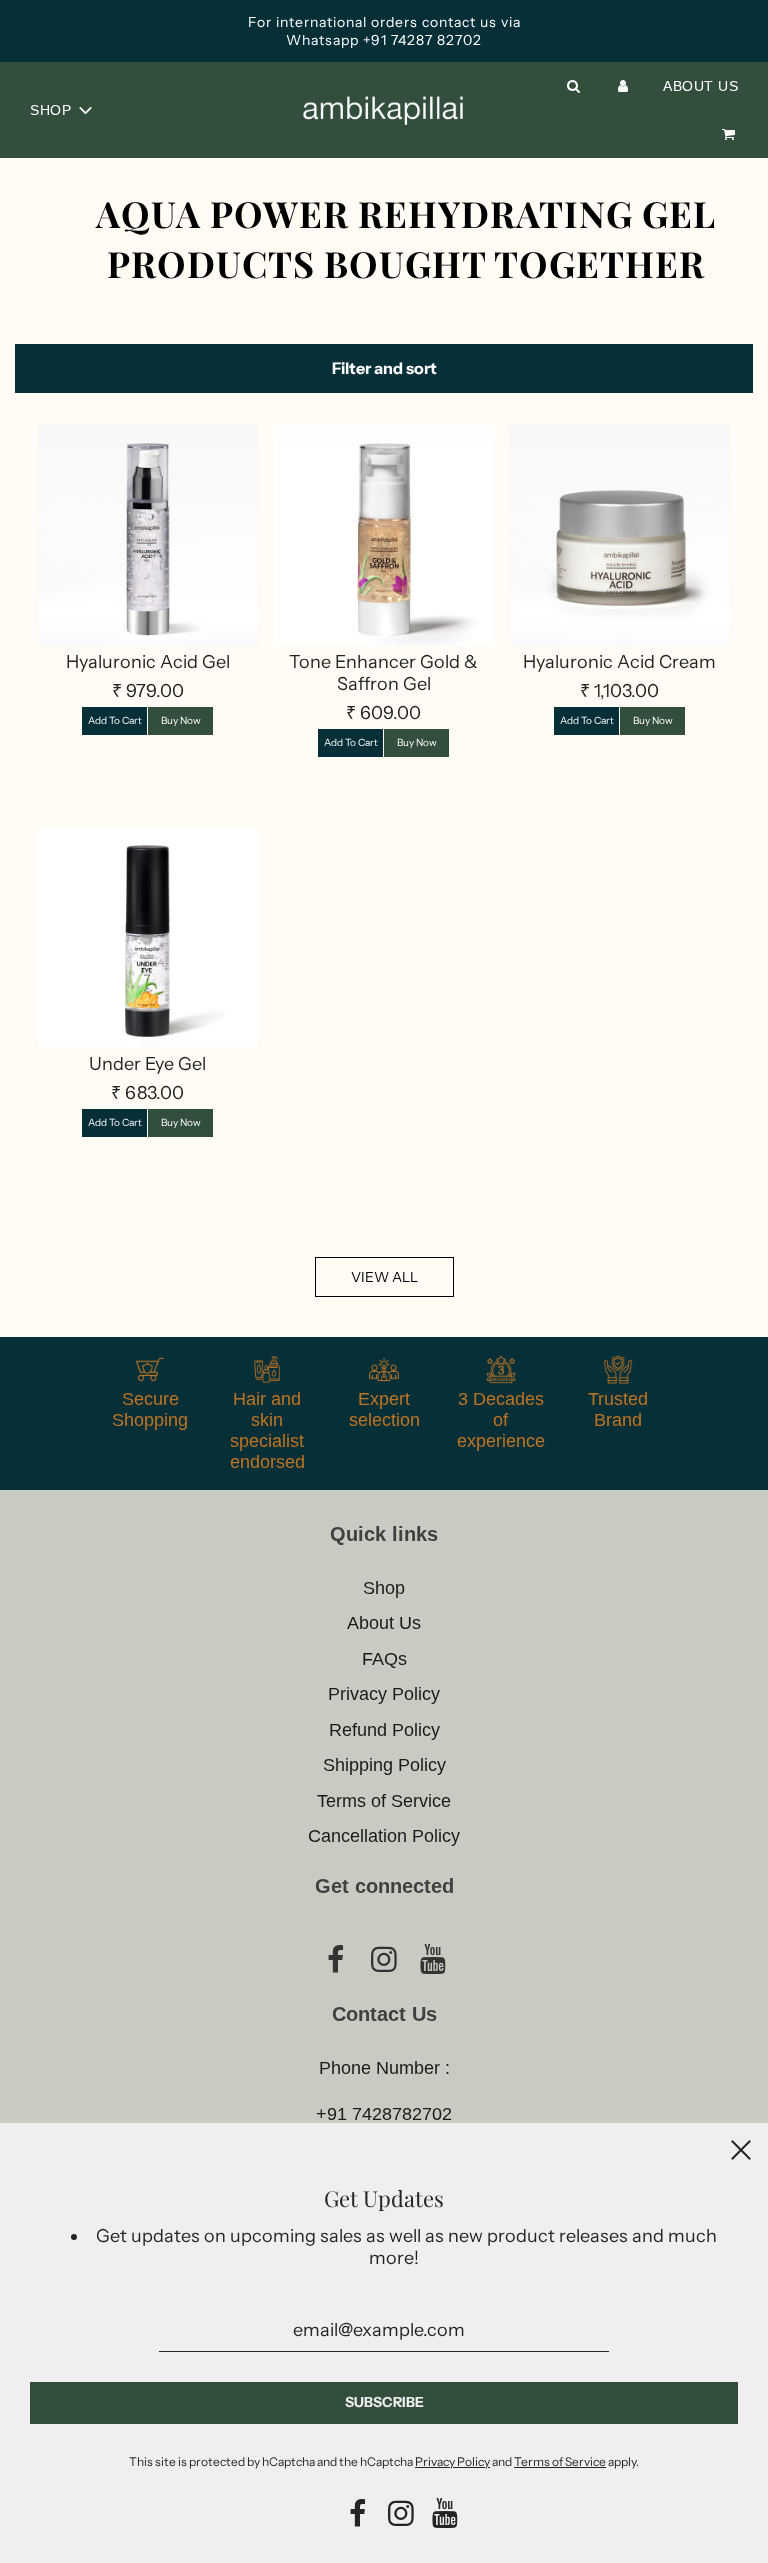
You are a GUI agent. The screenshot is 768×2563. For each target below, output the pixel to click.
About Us (700, 86)
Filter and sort (384, 368)
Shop (384, 1588)
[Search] (574, 86)
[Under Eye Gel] (148, 937)
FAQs (384, 1659)
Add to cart (115, 720)
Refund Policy (384, 1730)
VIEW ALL (384, 1277)
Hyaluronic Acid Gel (148, 662)
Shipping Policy (384, 1765)
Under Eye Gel (147, 1064)
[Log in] (623, 86)
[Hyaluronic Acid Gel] (148, 535)
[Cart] (728, 134)
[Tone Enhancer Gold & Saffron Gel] (383, 535)
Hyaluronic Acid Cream (619, 662)
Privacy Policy (384, 1694)
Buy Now (181, 720)
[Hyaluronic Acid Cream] (619, 535)
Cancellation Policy (384, 1836)
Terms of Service (384, 1801)
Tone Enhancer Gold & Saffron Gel (383, 673)
